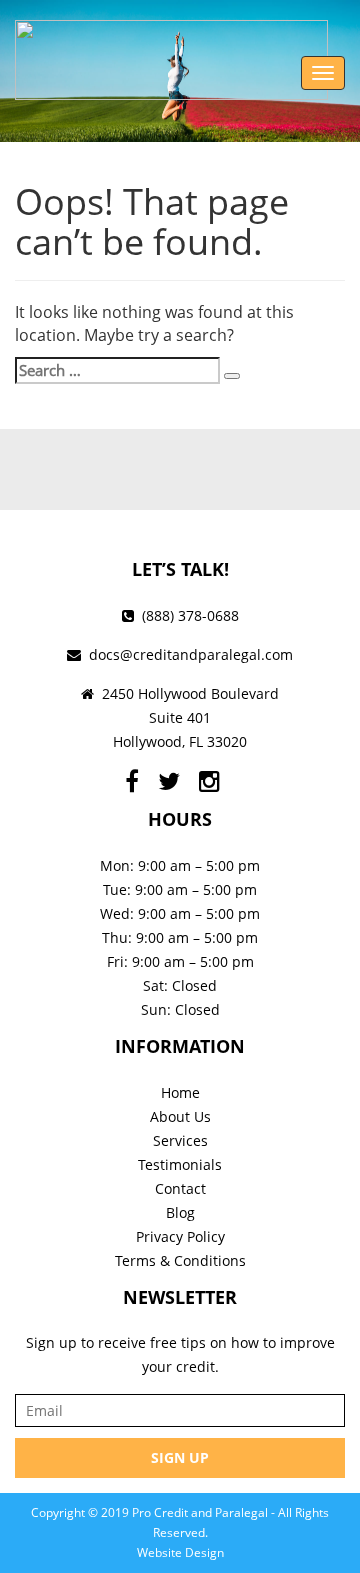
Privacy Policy (180, 1236)
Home (180, 1092)
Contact (180, 1188)
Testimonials (180, 1164)
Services (180, 1140)
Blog (180, 1212)
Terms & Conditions (180, 1260)
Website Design (180, 1552)
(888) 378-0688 (190, 615)
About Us (180, 1116)
